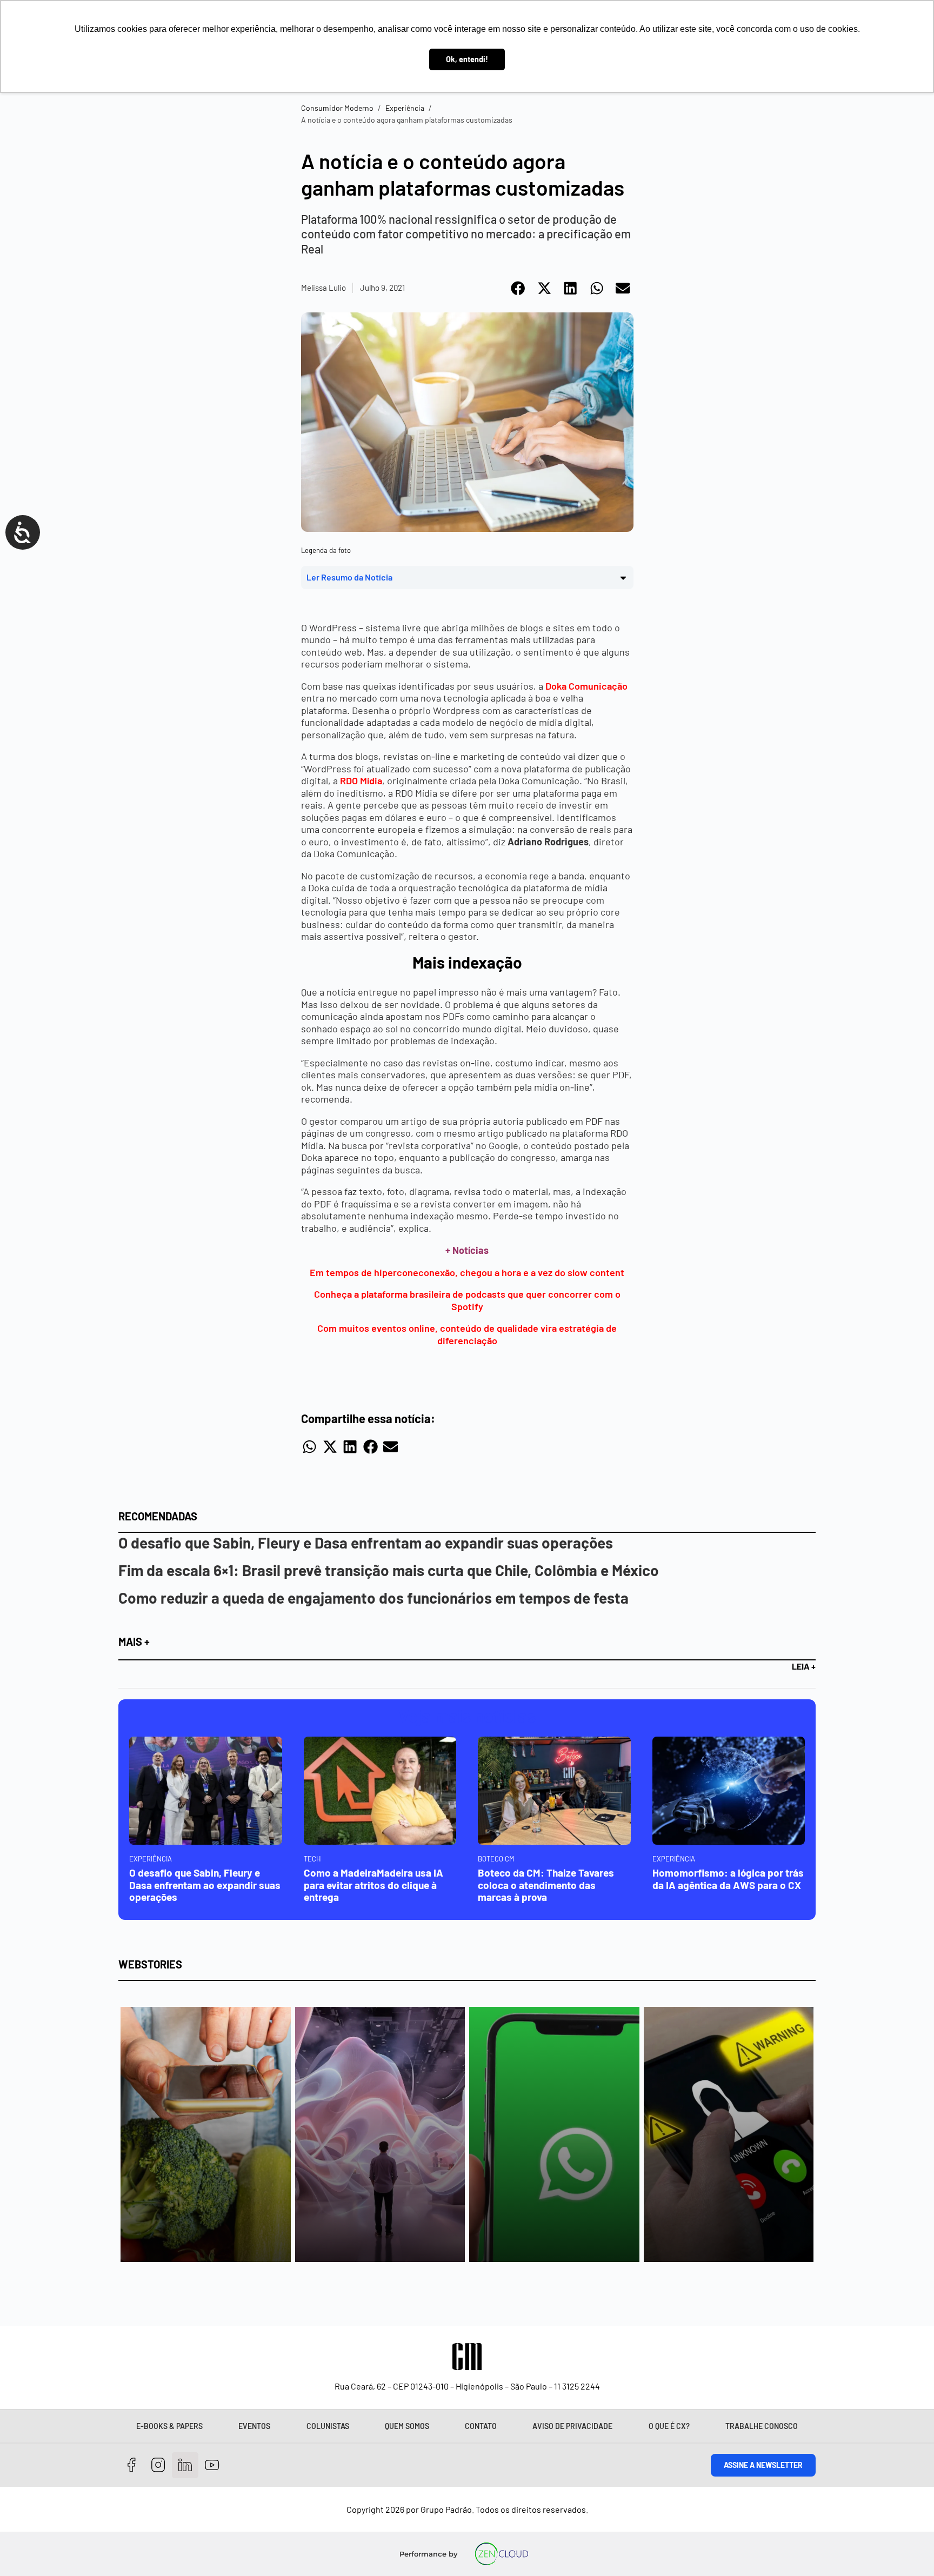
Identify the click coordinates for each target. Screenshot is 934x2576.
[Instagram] (159, 2465)
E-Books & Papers (169, 2426)
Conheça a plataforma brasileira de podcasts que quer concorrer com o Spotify (467, 1300)
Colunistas (328, 2426)
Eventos (254, 2426)
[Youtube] (212, 2465)
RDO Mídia (361, 780)
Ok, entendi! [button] (467, 59)
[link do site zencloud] (502, 2554)
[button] (519, 288)
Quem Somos (407, 2426)
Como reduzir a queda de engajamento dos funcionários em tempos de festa (373, 1598)
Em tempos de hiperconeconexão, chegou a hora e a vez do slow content (467, 1272)
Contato (481, 2426)
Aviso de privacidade (572, 2426)
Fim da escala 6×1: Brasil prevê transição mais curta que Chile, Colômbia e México (389, 1570)
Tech (312, 1859)
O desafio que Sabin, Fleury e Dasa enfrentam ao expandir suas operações (366, 1543)
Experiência (405, 108)
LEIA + (804, 1666)
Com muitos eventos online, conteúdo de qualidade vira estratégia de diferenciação (467, 1334)
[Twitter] (185, 2465)
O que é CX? (669, 2426)
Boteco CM (496, 1859)
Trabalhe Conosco (762, 2426)
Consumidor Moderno (337, 108)
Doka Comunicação (586, 686)
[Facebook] (132, 2465)
